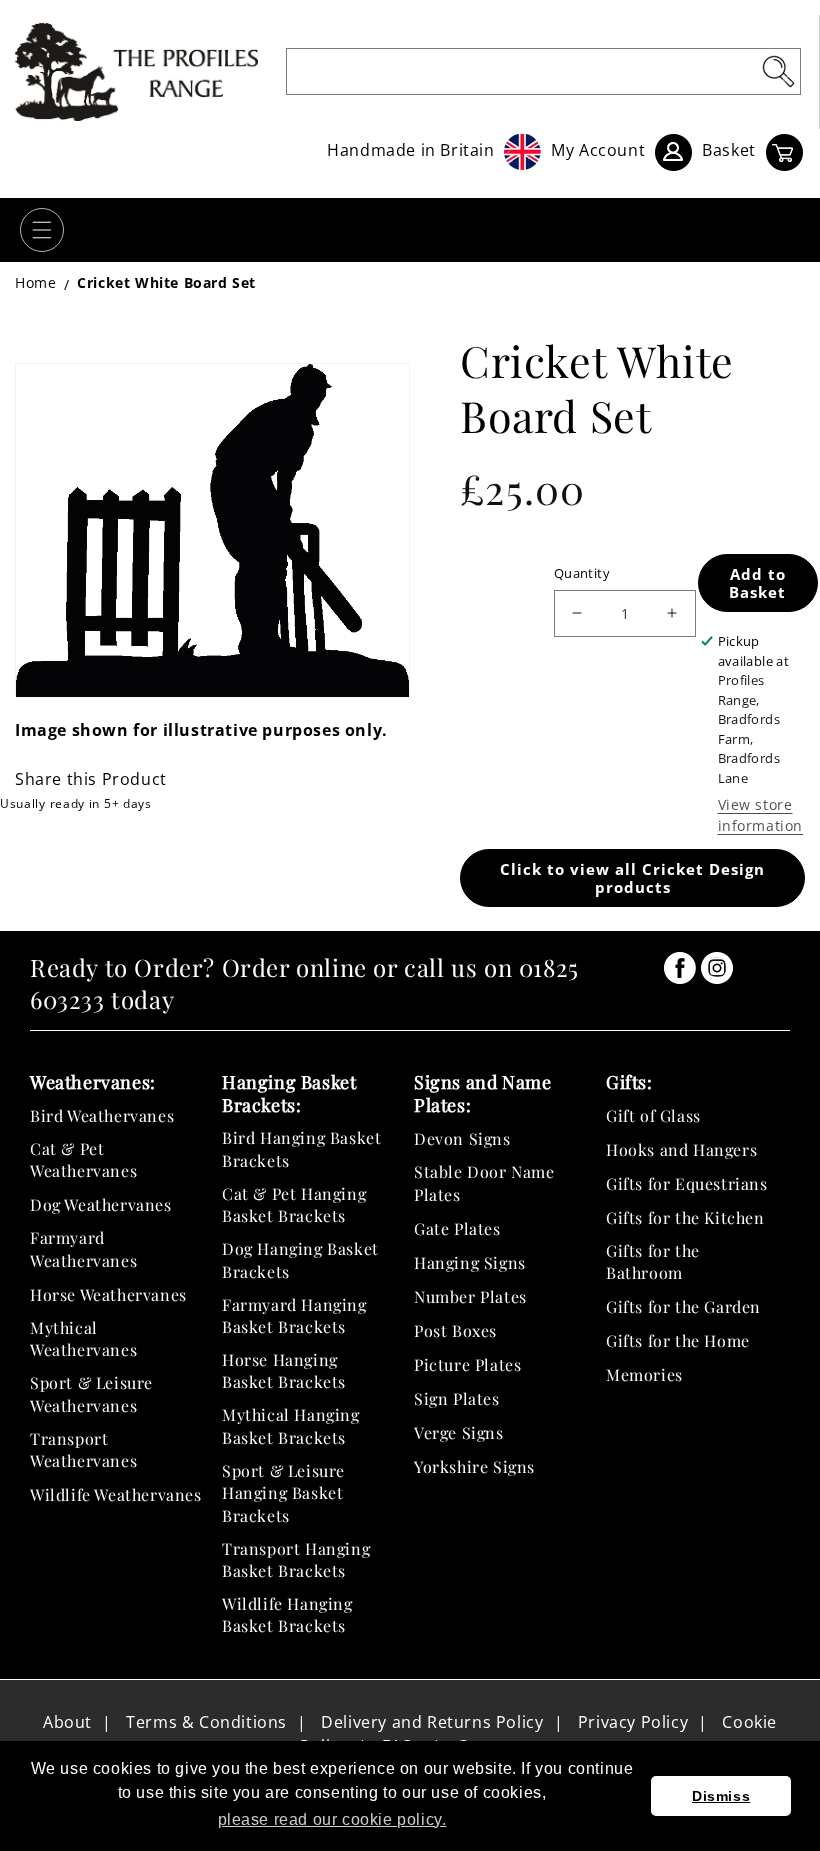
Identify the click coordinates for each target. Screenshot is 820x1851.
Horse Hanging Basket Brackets (284, 1370)
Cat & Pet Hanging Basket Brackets (294, 1204)
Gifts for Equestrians (687, 1183)
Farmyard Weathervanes (83, 1248)
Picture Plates (467, 1364)
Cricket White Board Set (166, 282)
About (67, 1722)
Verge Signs (459, 1432)
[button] (42, 230)
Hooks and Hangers (681, 1149)
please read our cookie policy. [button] (332, 1819)
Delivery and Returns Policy (432, 1722)
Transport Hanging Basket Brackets (296, 1559)
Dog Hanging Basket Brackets (300, 1259)
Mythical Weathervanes (83, 1338)
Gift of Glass (653, 1115)
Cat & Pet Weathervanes (83, 1159)
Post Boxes (455, 1330)
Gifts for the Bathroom (653, 1261)
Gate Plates (457, 1228)
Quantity (582, 573)
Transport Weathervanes (83, 1449)
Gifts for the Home (678, 1340)
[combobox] (544, 71)
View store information (761, 815)
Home (35, 282)
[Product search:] (778, 71)
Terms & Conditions (206, 1722)
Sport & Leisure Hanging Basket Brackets (283, 1493)
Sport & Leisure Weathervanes (91, 1393)
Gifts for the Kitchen (685, 1217)
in (680, 968)
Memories (644, 1374)
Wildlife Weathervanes (116, 1494)
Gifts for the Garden (683, 1306)
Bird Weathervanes (102, 1115)
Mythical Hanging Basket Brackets (291, 1425)
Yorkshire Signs (474, 1466)
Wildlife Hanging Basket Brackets (287, 1614)
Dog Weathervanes (101, 1204)
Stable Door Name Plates (484, 1182)
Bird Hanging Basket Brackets (301, 1148)
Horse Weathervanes (108, 1294)
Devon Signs (462, 1138)
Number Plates (470, 1296)
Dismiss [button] (721, 1796)
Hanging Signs (470, 1262)
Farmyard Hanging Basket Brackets (294, 1315)
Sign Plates (457, 1398)
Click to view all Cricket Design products (632, 878)
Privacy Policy (633, 1722)
